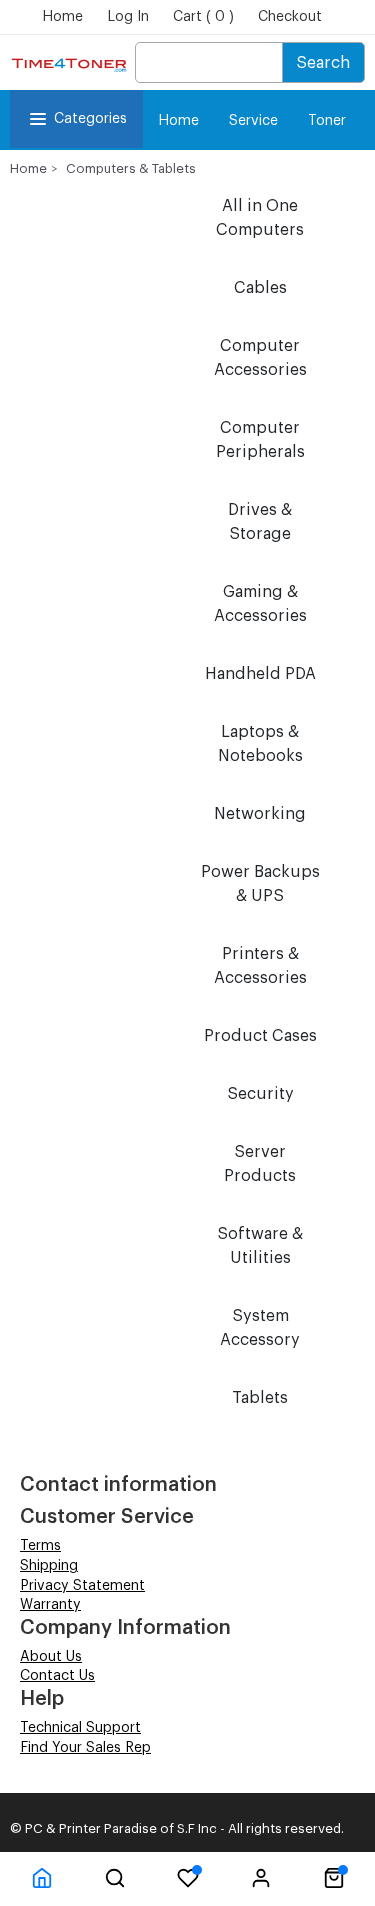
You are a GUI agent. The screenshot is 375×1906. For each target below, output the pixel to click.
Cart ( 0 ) (203, 17)
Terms (40, 1546)
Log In (128, 17)
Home (62, 17)
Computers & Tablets (131, 168)
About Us (51, 1657)
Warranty (50, 1605)
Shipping (49, 1566)
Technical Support (80, 1728)
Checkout (290, 17)
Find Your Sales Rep (85, 1748)
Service (253, 121)
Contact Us (57, 1676)
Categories (90, 119)
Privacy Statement (82, 1586)
